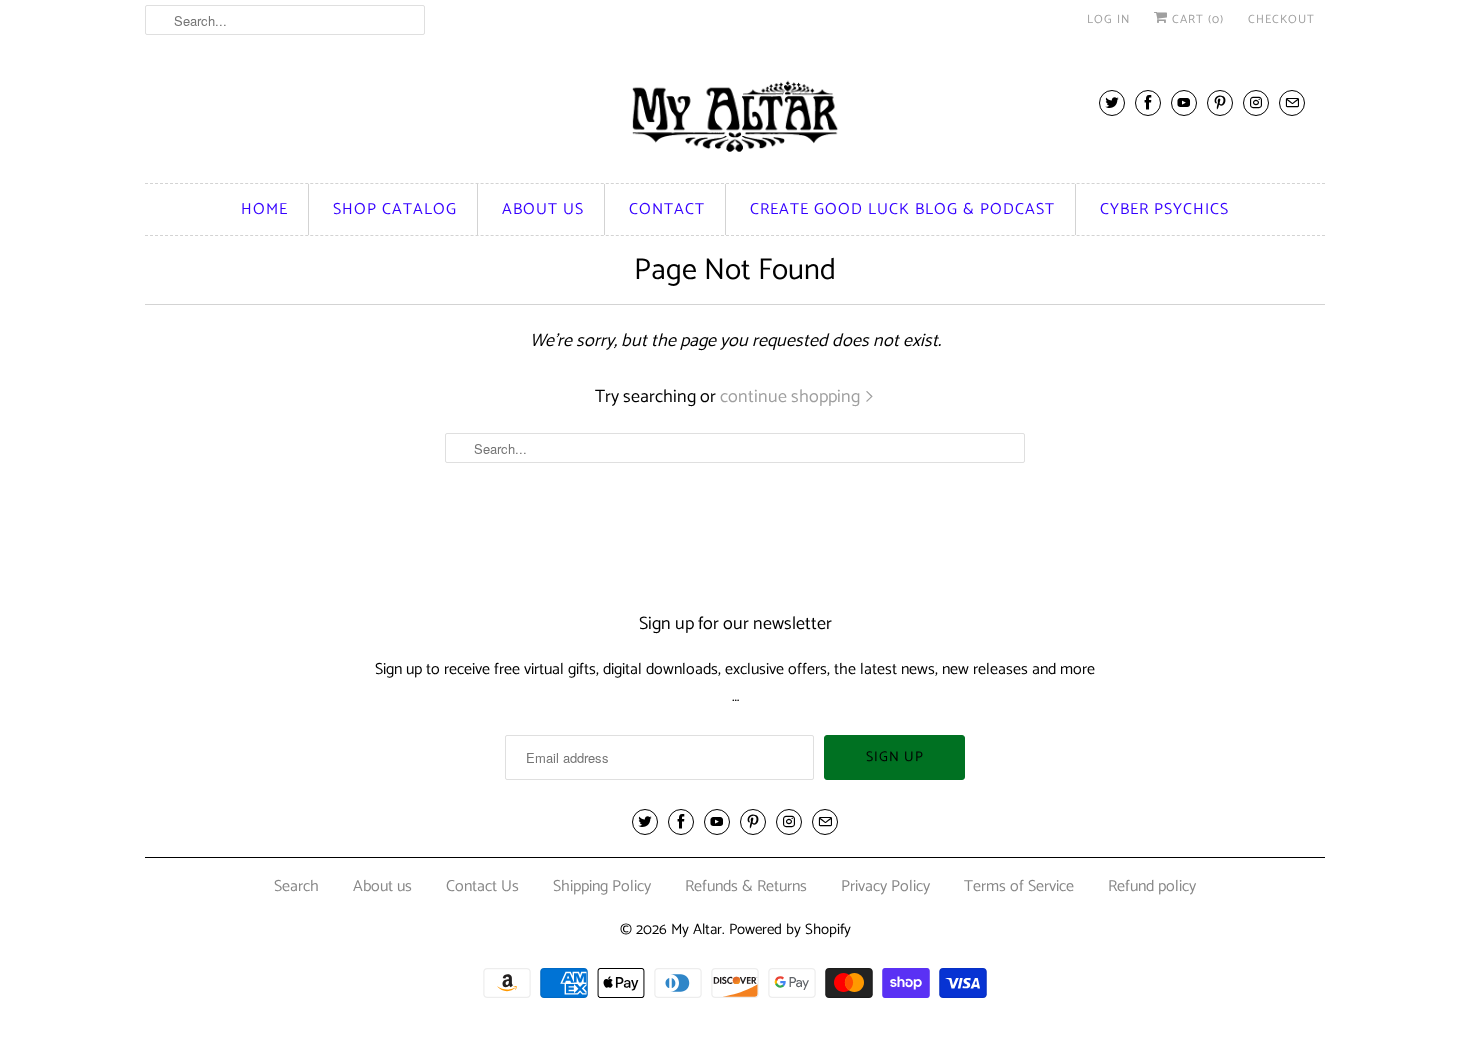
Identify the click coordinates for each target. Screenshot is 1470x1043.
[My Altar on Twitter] (1112, 102)
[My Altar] (735, 116)
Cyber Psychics (1164, 209)
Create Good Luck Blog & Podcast (902, 209)
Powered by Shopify (790, 929)
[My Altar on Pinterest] (1220, 102)
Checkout (1281, 19)
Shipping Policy (602, 886)
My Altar (696, 929)
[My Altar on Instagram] (1256, 102)
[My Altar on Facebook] (1148, 102)
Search (296, 886)
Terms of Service (1019, 886)
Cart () (1196, 19)
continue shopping (792, 397)
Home (264, 209)
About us (543, 209)
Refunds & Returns (746, 886)
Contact (667, 209)
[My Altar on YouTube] (1184, 102)
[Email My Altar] (1292, 102)
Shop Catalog (395, 209)
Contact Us (482, 886)
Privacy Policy (885, 886)
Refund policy (1152, 886)
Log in (1108, 19)
